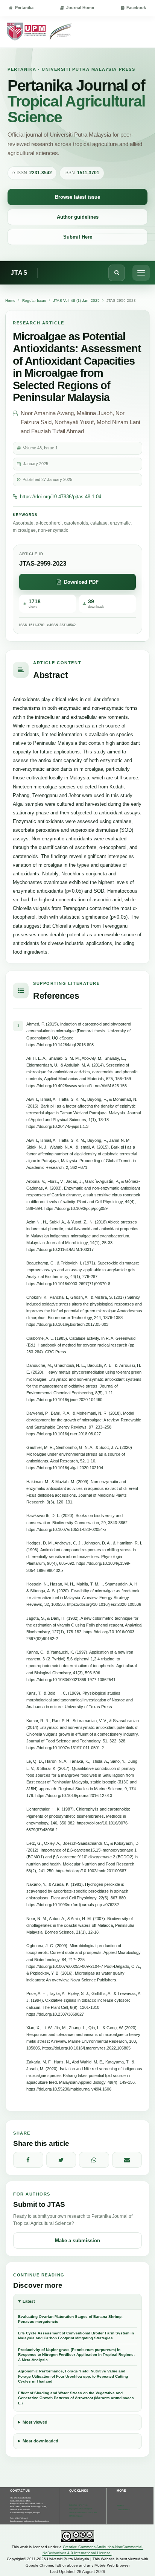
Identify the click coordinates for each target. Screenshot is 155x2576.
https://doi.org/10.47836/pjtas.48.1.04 (61, 497)
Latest (29, 2301)
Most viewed (35, 2422)
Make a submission (77, 2240)
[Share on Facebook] (28, 2160)
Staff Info (121, 2506)
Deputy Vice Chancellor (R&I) (81, 2509)
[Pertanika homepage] (40, 32)
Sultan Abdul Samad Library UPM (83, 2513)
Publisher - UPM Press (78, 2505)
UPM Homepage (76, 2516)
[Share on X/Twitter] (61, 2160)
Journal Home (80, 8)
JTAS (19, 273)
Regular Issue (34, 301)
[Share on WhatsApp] (94, 2160)
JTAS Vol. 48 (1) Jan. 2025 (76, 301)
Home (10, 301)
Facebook (136, 8)
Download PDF (81, 582)
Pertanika (24, 8)
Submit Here (78, 237)
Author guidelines (78, 217)
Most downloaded (40, 2441)
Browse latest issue (77, 197)
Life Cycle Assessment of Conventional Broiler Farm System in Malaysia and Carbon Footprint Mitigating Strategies (76, 2336)
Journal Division (124, 2510)
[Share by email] (127, 2160)
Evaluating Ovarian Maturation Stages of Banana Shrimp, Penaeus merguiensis (70, 2319)
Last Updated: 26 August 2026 (77, 2571)
